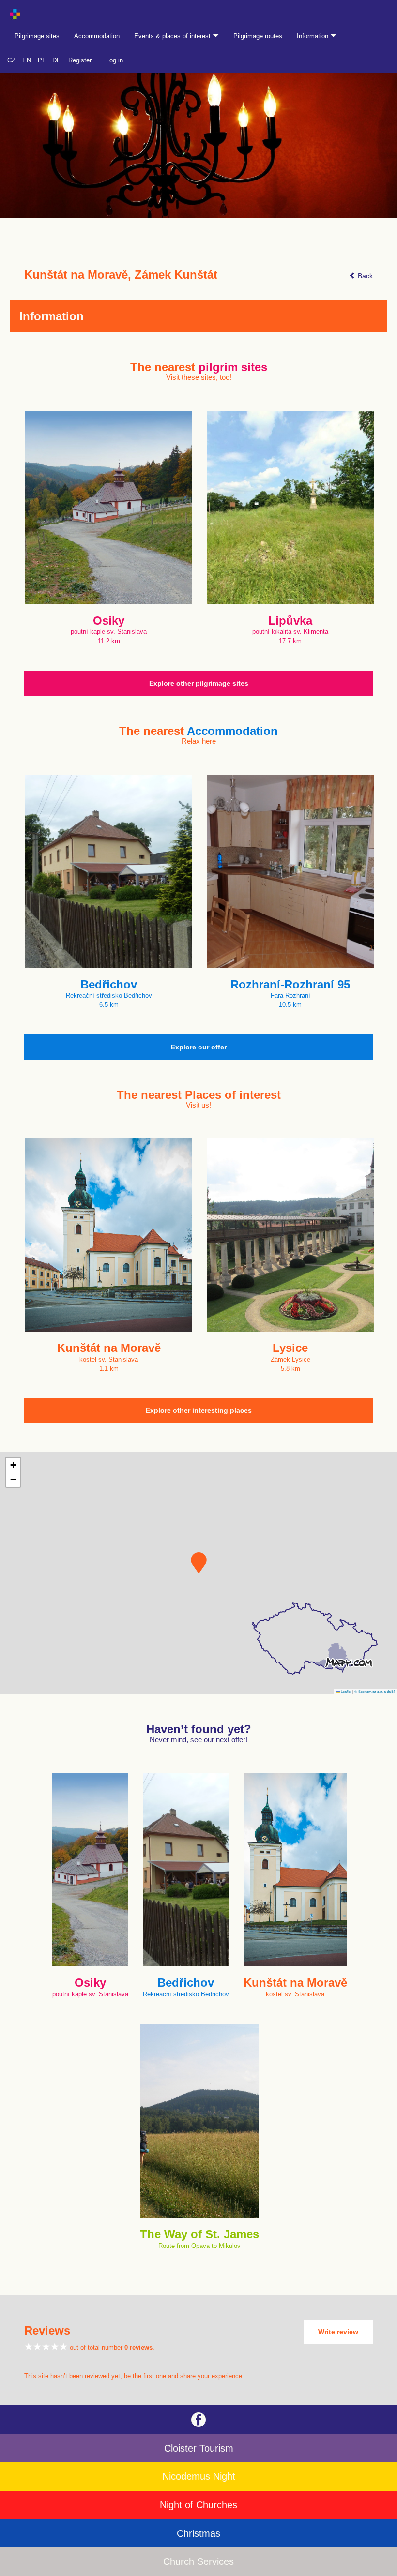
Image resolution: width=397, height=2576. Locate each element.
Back (364, 276)
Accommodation (97, 36)
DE (57, 60)
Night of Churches (198, 2505)
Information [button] (313, 36)
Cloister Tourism (199, 2448)
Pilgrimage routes (258, 36)
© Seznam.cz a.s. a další (374, 1691)
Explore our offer (199, 1047)
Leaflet (346, 1691)
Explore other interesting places (199, 1410)
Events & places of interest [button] (173, 36)
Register (80, 60)
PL (42, 60)
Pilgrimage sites (37, 36)
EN (27, 60)
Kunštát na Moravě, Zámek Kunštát (121, 275)
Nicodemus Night (199, 2476)
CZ (11, 60)
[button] (199, 1563)
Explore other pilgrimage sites (199, 683)
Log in (115, 60)
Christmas (198, 2533)
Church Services (198, 2561)
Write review (338, 2332)
